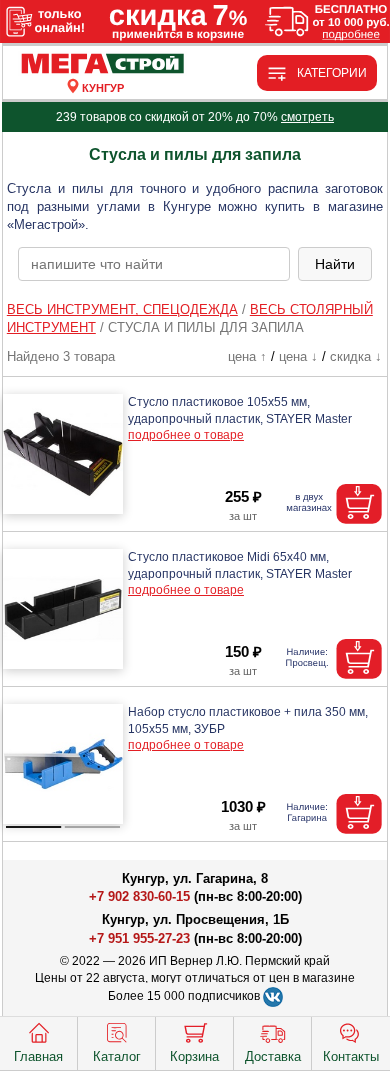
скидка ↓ (356, 356)
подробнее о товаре (186, 435)
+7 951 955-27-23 (139, 938)
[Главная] (103, 64)
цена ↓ (298, 356)
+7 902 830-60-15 (139, 896)
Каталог (117, 1056)
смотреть (307, 117)
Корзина (194, 1056)
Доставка (273, 1056)
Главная (38, 1056)
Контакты (351, 1056)
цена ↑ (247, 356)
